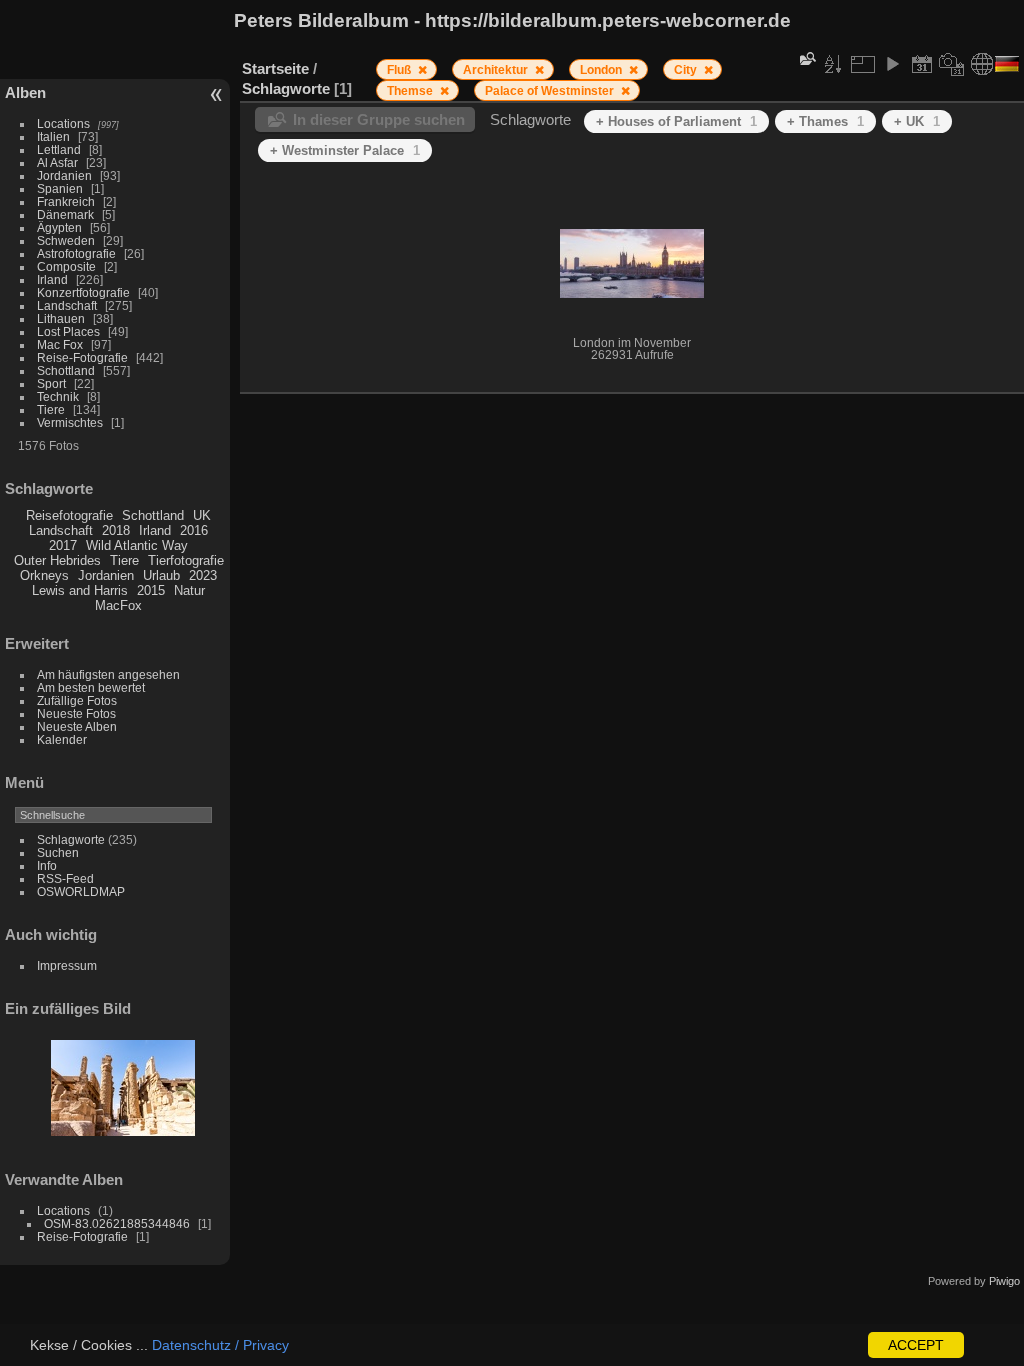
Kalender (62, 739)
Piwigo (1004, 1281)
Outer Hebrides (57, 560)
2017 (63, 545)
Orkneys (44, 575)
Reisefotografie (69, 515)
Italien (53, 136)
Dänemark (65, 214)
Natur (189, 590)
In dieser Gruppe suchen (379, 119)
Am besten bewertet (91, 687)
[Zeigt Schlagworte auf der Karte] (982, 64)
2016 (194, 530)
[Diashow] (892, 64)
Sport (51, 383)
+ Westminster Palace (345, 150)
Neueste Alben (77, 726)
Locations (63, 123)
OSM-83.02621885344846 (117, 1223)
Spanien (60, 188)
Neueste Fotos (76, 713)
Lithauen (61, 318)
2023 (203, 575)
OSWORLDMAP (81, 891)
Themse (411, 91)
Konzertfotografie (83, 292)
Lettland (59, 149)
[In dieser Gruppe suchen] (806, 58)
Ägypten (59, 227)
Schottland (66, 370)
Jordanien (64, 175)
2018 (116, 530)
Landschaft (67, 305)
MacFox (118, 605)
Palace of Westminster (551, 91)
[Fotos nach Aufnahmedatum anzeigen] (952, 64)
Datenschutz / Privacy (220, 1345)
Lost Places (68, 331)
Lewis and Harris (80, 590)
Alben (25, 92)
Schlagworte (71, 839)
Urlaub (161, 575)
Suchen (58, 852)
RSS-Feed (65, 878)
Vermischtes (70, 422)
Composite (66, 266)
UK (202, 515)
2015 (151, 590)
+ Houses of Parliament (676, 121)
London (602, 70)
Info (47, 865)
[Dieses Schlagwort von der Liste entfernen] (422, 70)
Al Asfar (57, 162)
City (687, 70)
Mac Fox (60, 344)
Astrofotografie (76, 253)
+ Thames (825, 121)
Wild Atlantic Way (137, 545)
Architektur (497, 70)
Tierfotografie (186, 560)
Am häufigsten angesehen (108, 674)
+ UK (917, 121)
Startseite (275, 68)
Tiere (51, 409)
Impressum (67, 965)
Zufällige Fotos (77, 700)
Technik (58, 396)
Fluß (400, 70)
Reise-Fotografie (82, 357)
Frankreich (66, 201)
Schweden (66, 240)
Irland (52, 279)
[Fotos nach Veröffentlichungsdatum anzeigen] (922, 64)
